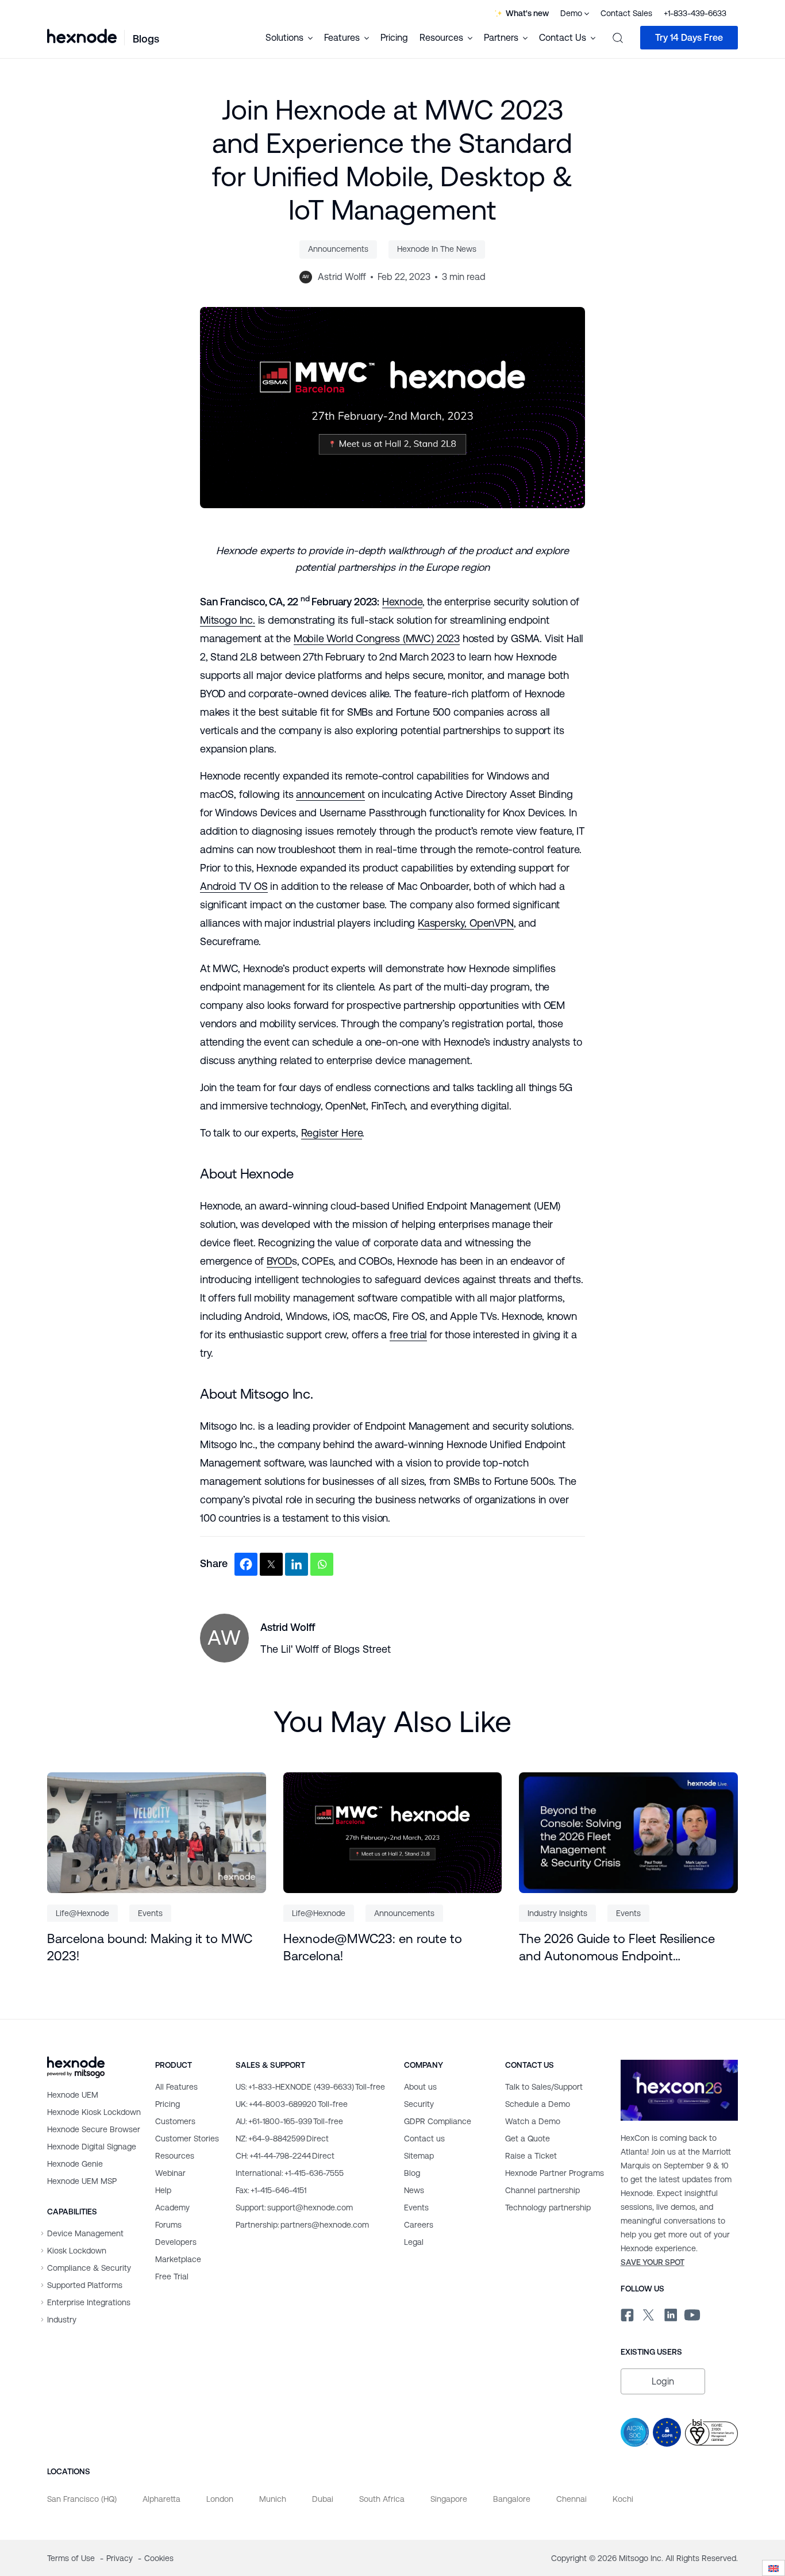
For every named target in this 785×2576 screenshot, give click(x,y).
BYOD (279, 1261)
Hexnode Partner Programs (555, 2173)
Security (419, 2104)
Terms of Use (72, 2558)
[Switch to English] (774, 2568)
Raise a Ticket (531, 2156)
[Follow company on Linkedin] (670, 2313)
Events (150, 1913)
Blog (412, 2173)
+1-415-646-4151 (271, 2190)
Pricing (394, 38)
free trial (408, 1335)
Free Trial (172, 2276)
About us (420, 2087)
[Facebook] (246, 1564)
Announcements (338, 249)
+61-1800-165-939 (289, 2121)
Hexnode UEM (73, 2095)
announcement (330, 794)
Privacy (121, 2558)
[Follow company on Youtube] (692, 2314)
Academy (172, 2208)
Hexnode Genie (75, 2164)
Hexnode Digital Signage (92, 2147)
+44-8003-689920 (292, 2104)
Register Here (332, 1133)
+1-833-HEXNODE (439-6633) (310, 2087)
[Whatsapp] (322, 1564)
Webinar (170, 2173)
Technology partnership (548, 2208)
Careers (419, 2225)
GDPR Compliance (438, 2121)
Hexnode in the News (437, 249)
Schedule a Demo (538, 2104)
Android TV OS (234, 886)
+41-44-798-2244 (285, 2156)
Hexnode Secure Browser (94, 2129)
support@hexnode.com (294, 2208)
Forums (168, 2225)
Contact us (424, 2139)
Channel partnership (542, 2190)
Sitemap (419, 2156)
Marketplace (178, 2259)
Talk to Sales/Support (544, 2087)
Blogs (146, 39)
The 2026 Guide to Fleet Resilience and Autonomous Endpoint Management (617, 1948)
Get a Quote (528, 2139)
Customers (175, 2121)
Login (663, 2381)
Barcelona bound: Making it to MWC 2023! (150, 1947)
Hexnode (402, 602)
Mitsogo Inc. (228, 620)
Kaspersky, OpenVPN (466, 923)
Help (163, 2190)
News (414, 2190)
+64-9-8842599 (282, 2139)
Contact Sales (626, 13)
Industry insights (557, 1913)
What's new (527, 13)
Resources (175, 2156)
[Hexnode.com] (82, 37)
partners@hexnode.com (302, 2225)
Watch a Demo (533, 2121)
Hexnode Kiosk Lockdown (94, 2112)
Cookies (159, 2558)
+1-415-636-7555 (290, 2173)
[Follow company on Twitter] (648, 2313)
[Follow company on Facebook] (626, 2313)
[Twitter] (271, 1564)
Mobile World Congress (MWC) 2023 (377, 638)
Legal (414, 2242)
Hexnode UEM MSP (82, 2181)
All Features (176, 2087)
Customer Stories (187, 2139)
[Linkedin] (297, 1564)
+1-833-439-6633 (695, 13)
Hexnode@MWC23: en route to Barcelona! (373, 1947)
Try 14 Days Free (689, 38)
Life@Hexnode (82, 1913)
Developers (176, 2242)
